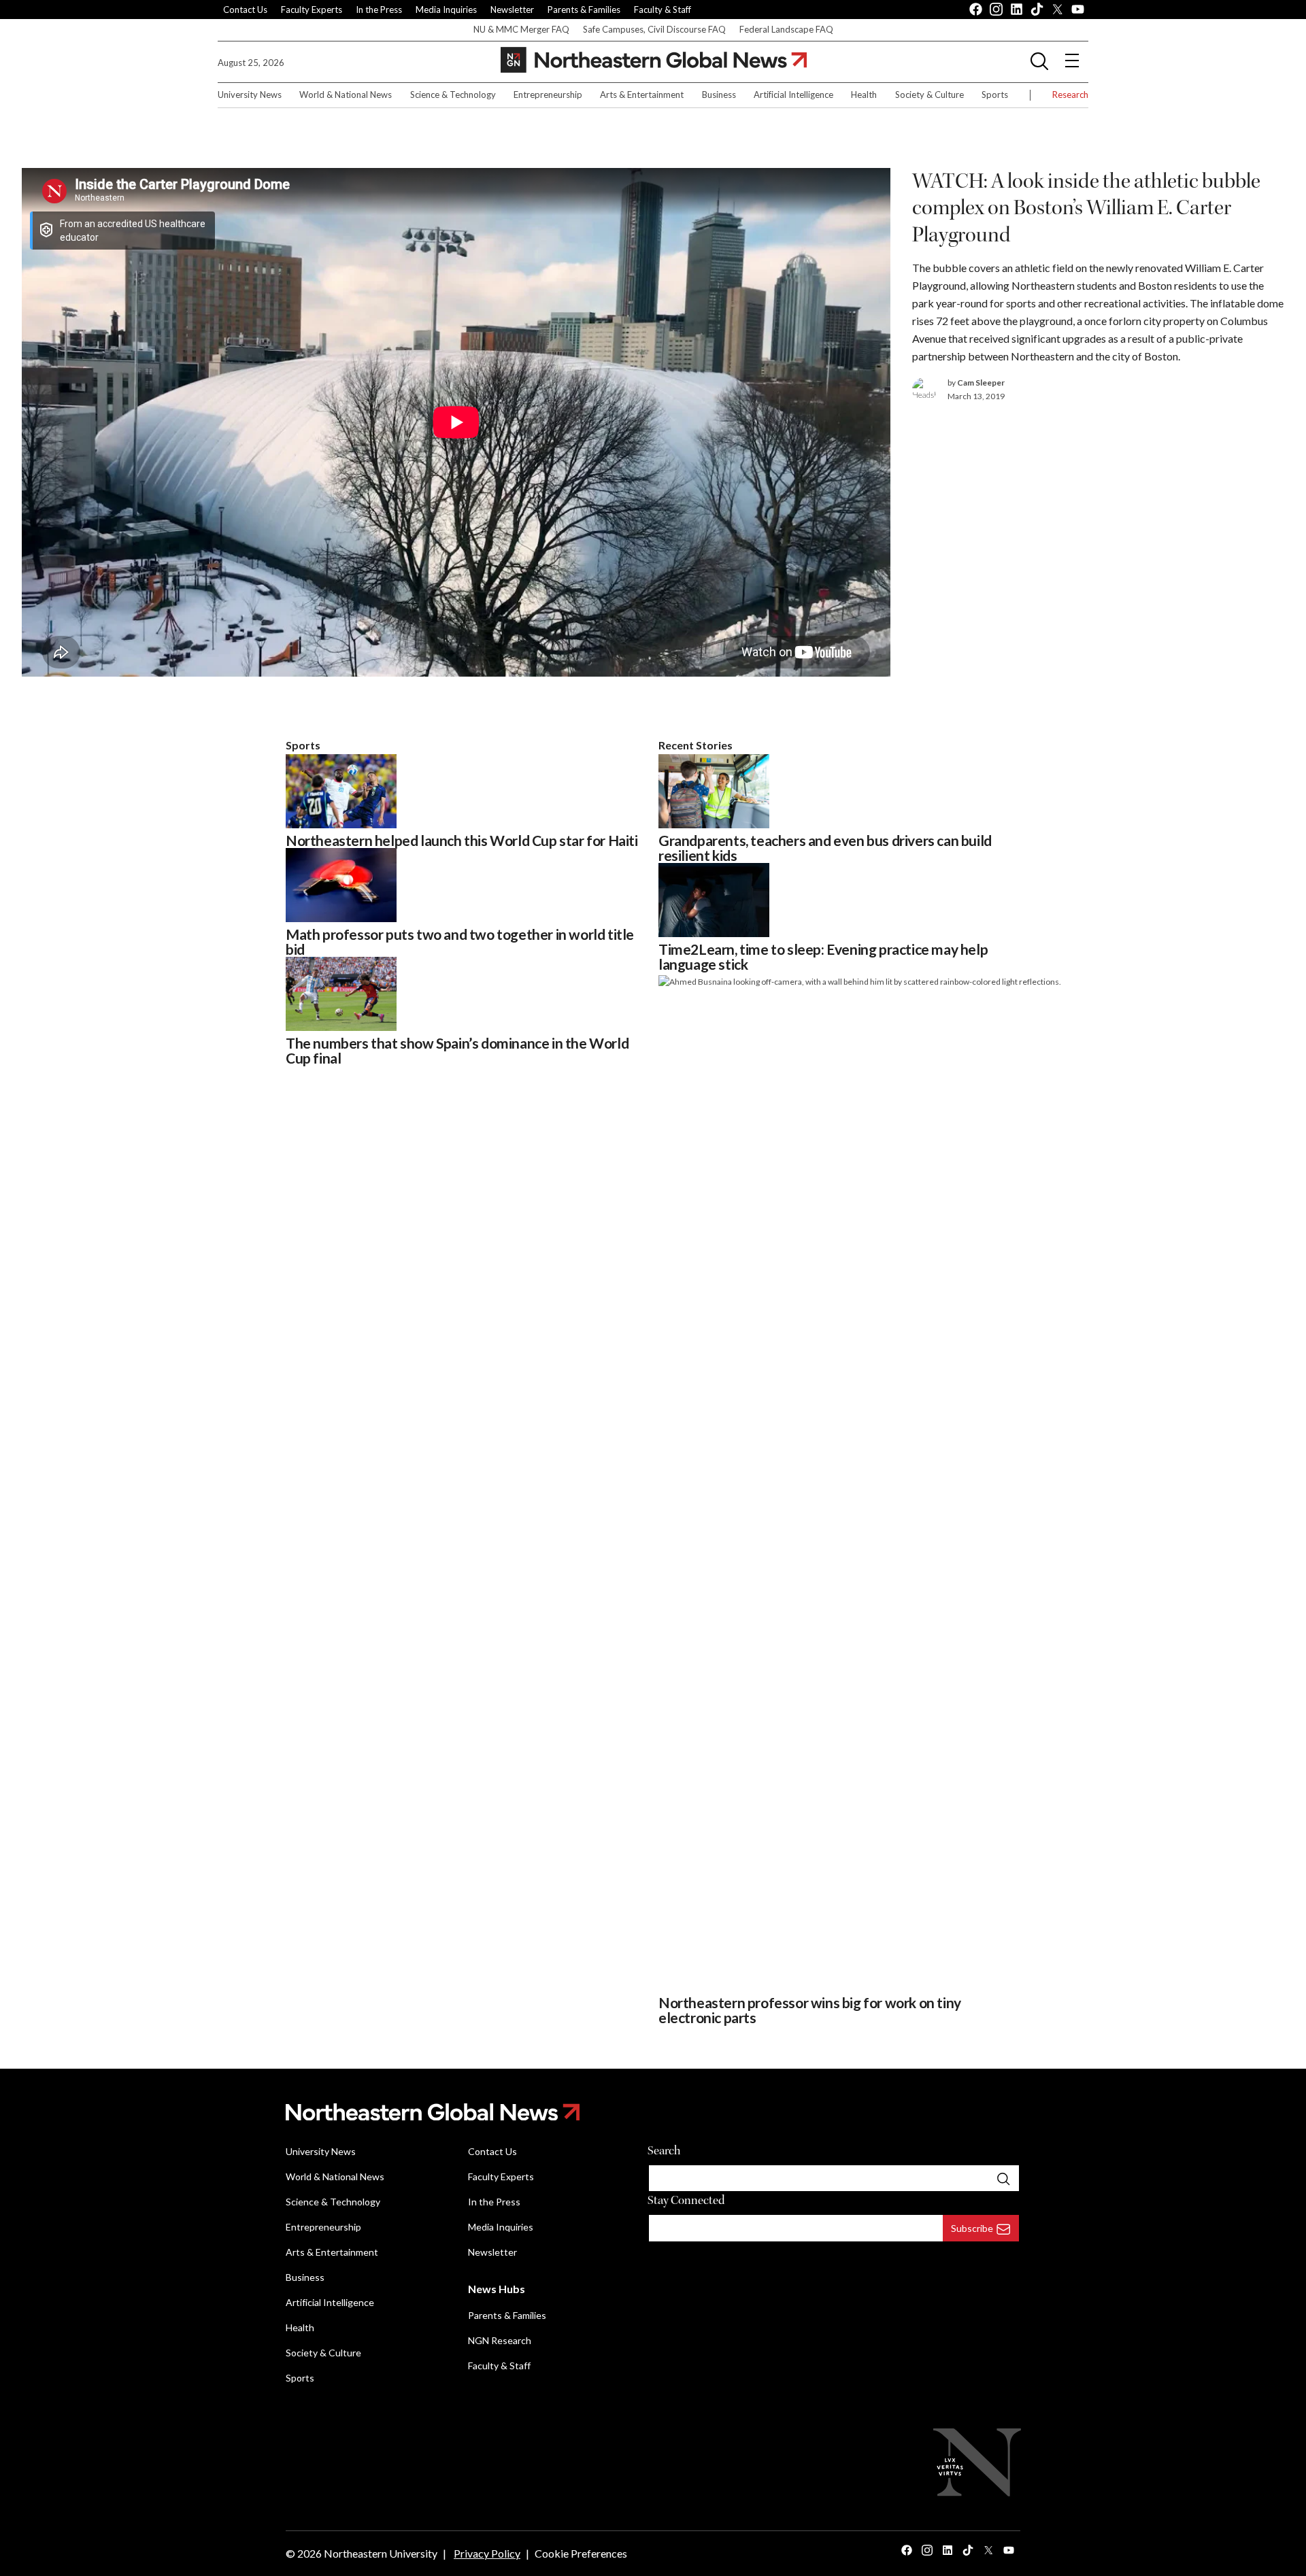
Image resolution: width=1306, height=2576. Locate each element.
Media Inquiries (446, 10)
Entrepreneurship (548, 95)
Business (719, 95)
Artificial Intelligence (793, 95)
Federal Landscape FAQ (786, 29)
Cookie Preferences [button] (581, 2553)
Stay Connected (686, 2200)
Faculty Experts (312, 10)
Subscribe (972, 2228)
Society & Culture (930, 95)
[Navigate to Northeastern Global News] (653, 2112)
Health (864, 95)
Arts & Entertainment (642, 95)
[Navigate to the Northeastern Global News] (654, 60)
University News (250, 95)
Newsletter (512, 10)
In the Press (379, 10)
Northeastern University (381, 2553)
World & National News (346, 95)
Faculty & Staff (663, 10)
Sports (995, 95)
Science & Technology (453, 95)
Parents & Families (584, 10)
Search (664, 2151)
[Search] (1003, 2178)
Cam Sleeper (981, 383)
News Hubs (497, 2289)
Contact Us (245, 10)
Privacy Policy (487, 2553)
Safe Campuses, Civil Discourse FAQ (654, 29)
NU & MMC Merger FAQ (521, 29)
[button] (1039, 61)
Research (1070, 95)
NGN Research (500, 2340)
